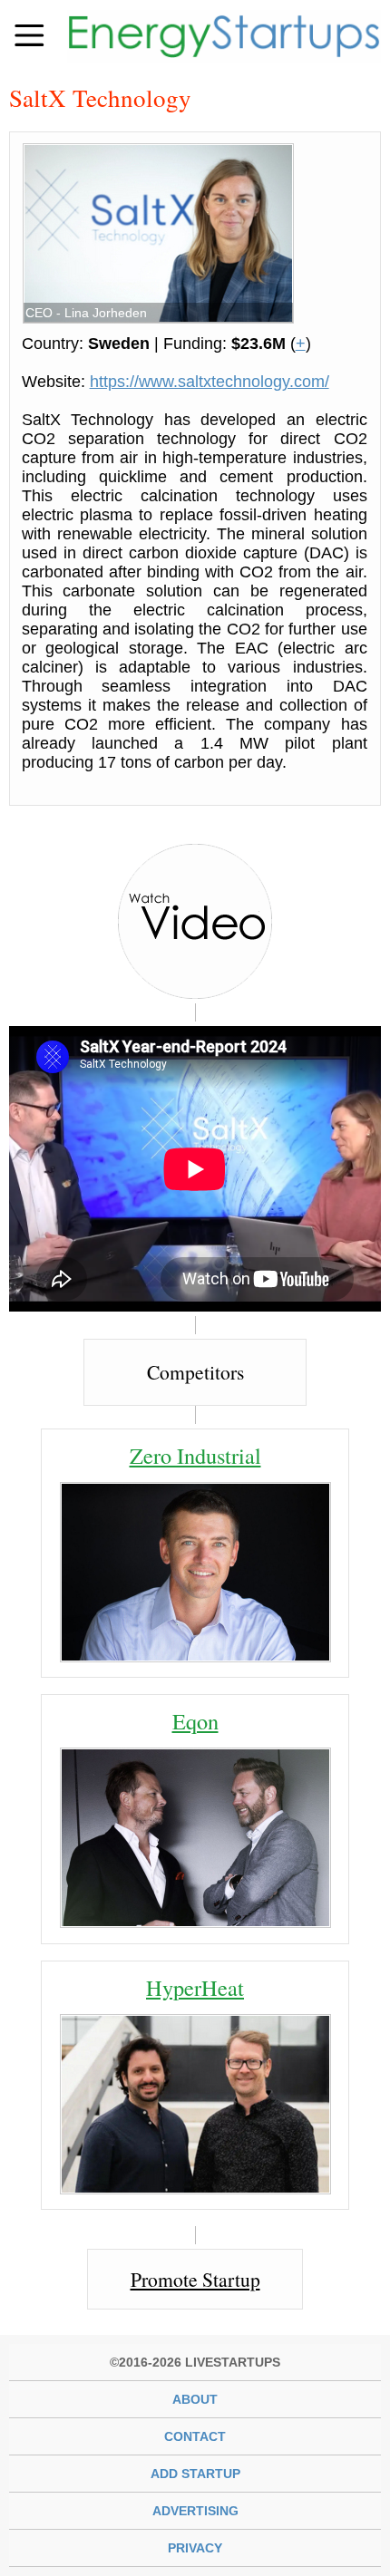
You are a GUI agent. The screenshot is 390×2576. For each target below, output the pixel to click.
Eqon (195, 1721)
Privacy (195, 2548)
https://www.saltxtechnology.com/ (210, 382)
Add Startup (195, 2474)
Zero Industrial (195, 1455)
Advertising (195, 2511)
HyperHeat (195, 1987)
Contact (195, 2436)
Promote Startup (195, 2279)
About (195, 2399)
